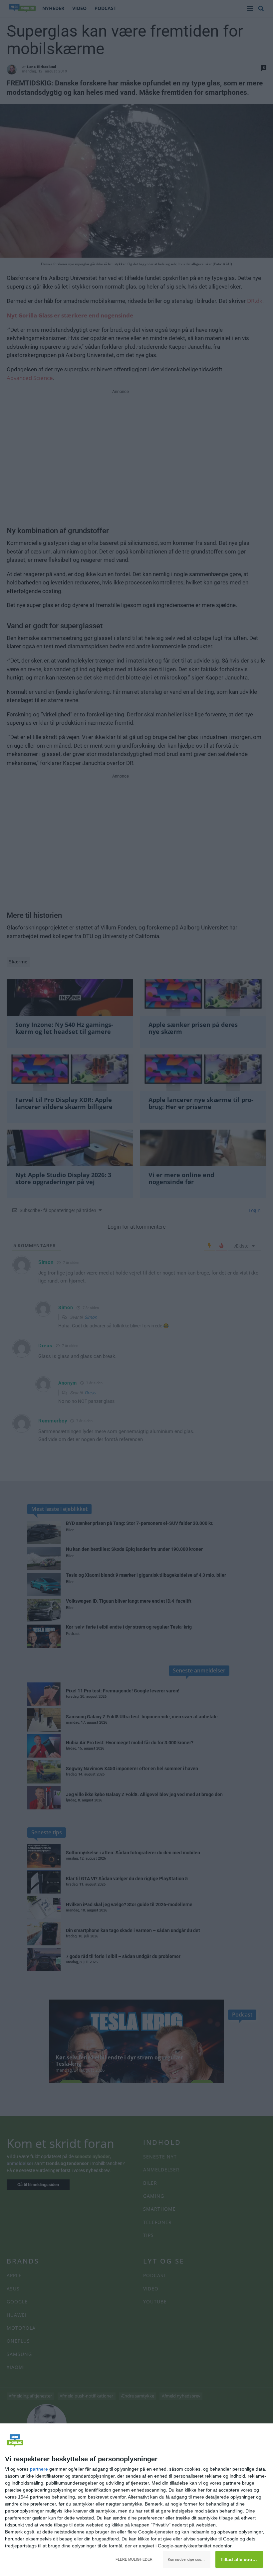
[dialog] (136, 2500)
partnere (39, 2469)
